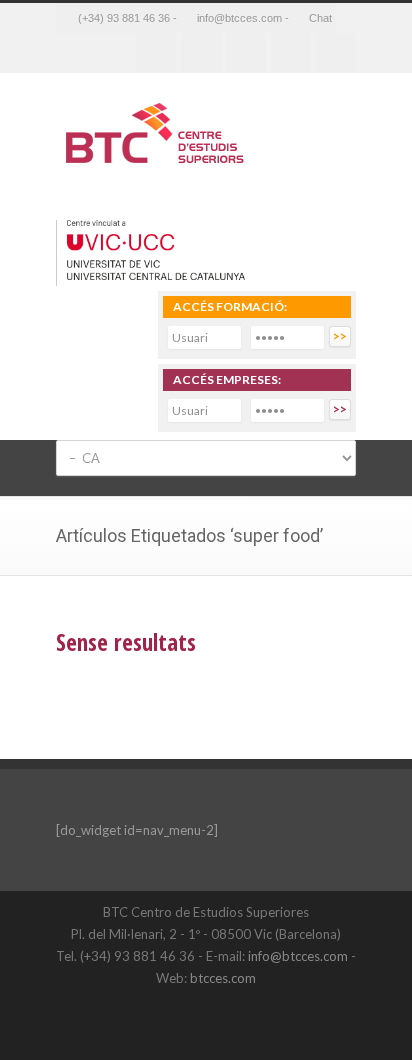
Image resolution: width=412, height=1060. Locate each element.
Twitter (201, 53)
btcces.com (223, 978)
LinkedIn (241, 1020)
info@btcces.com (298, 956)
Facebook (156, 53)
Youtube (291, 53)
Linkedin (246, 53)
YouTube (281, 1020)
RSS (336, 53)
